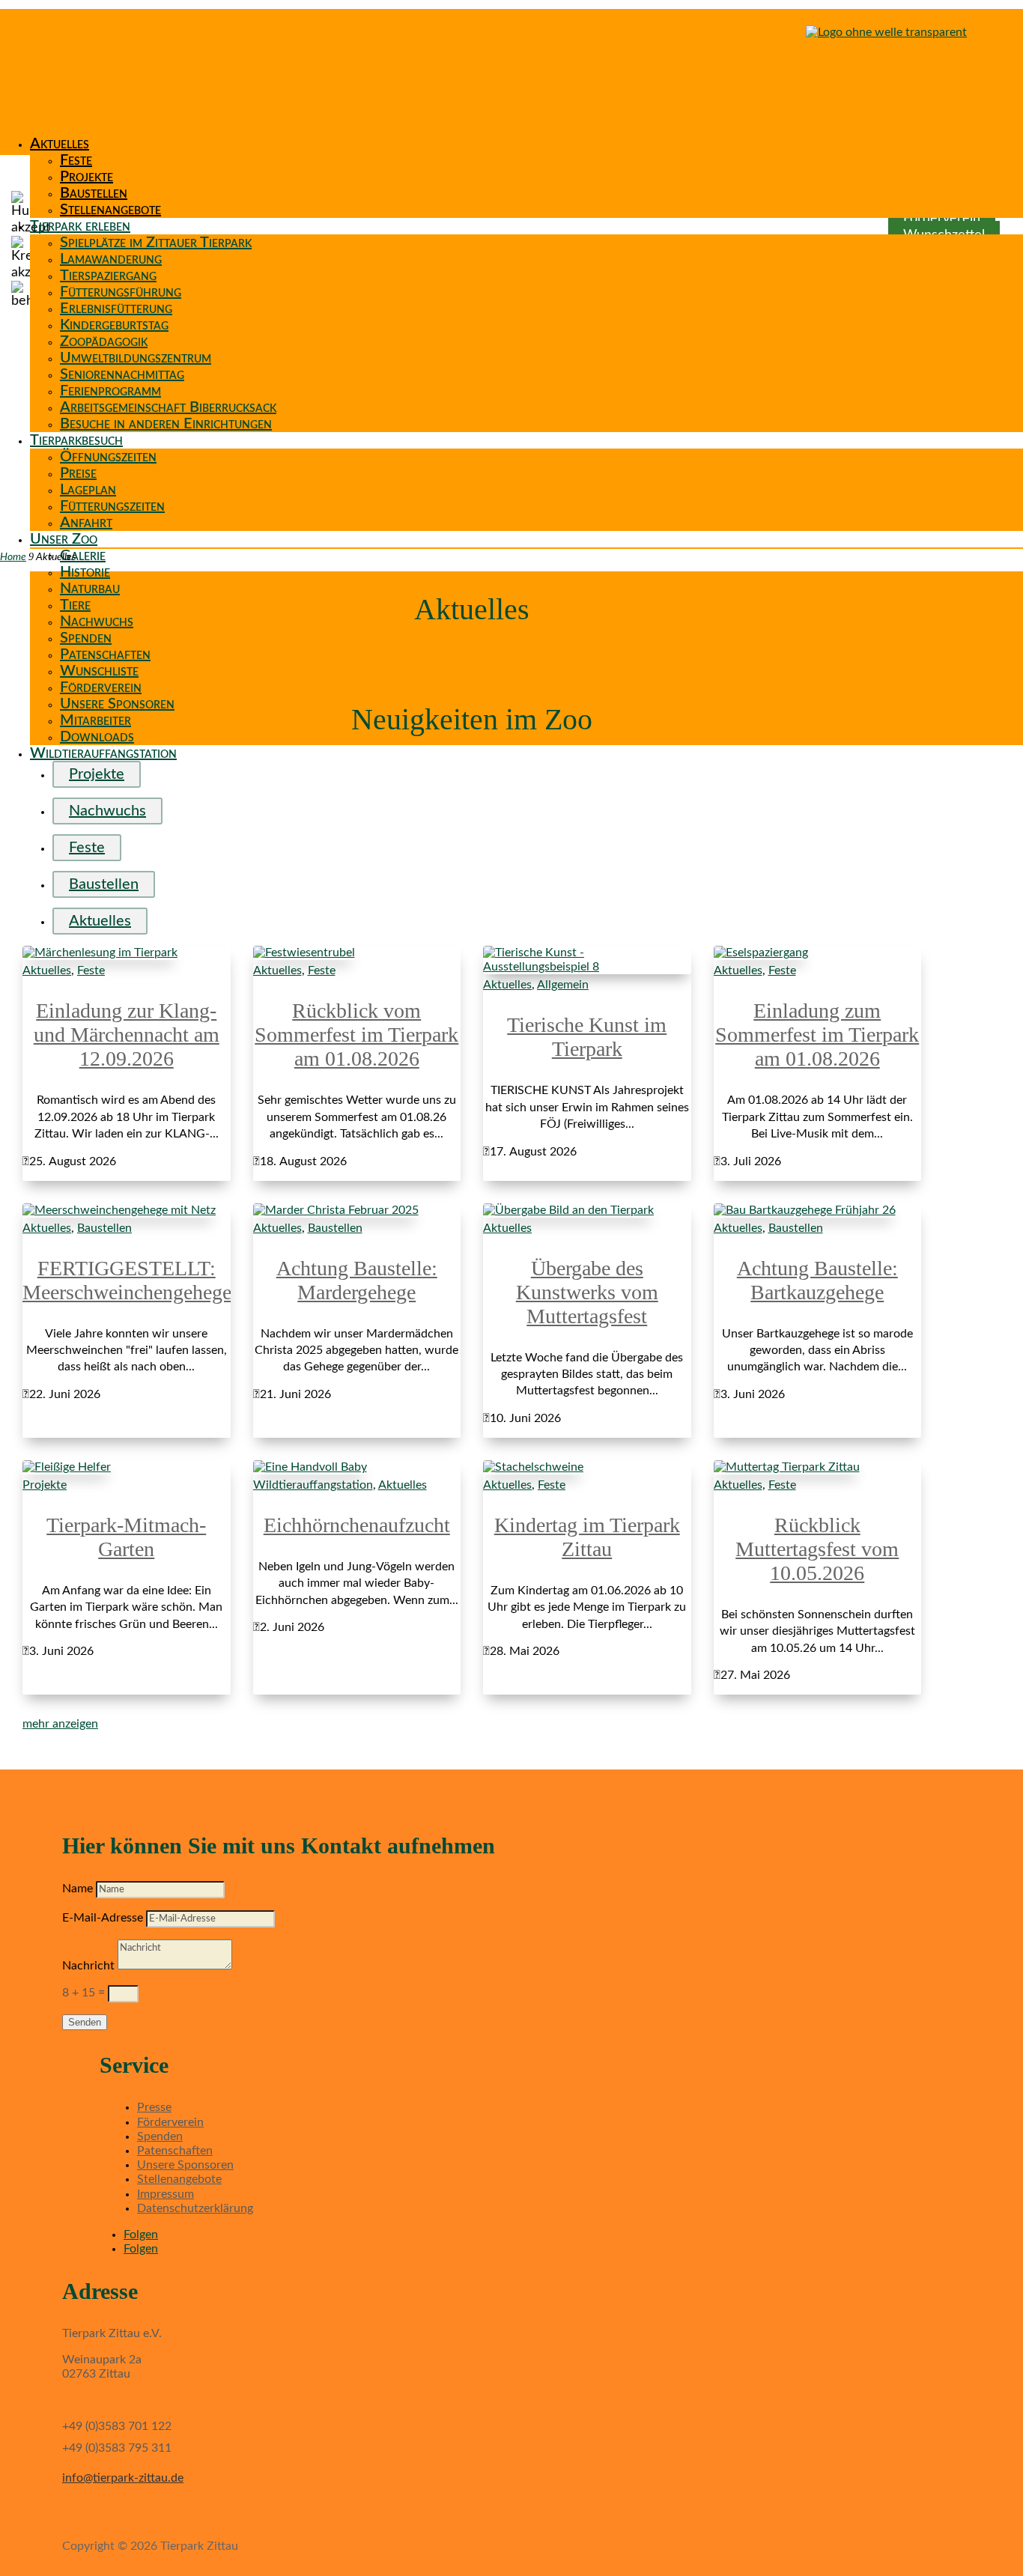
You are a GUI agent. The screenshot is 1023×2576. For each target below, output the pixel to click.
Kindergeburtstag (114, 325)
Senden (85, 2022)
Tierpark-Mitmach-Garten (126, 1537)
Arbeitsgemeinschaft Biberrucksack (168, 407)
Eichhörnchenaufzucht (357, 1525)
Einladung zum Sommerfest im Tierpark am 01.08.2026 (817, 1035)
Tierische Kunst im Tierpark (587, 1037)
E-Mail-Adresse (103, 1918)
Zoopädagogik (104, 341)
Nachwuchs (97, 622)
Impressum (166, 2194)
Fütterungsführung (121, 292)
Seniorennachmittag (122, 374)
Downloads (97, 737)
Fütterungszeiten (112, 506)
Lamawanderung (111, 259)
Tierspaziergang (108, 276)
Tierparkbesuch (76, 440)
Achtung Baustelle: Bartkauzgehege (817, 1280)
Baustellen (94, 193)
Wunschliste (99, 671)
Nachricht (88, 1966)
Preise (78, 473)
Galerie (83, 556)
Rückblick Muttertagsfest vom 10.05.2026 (817, 1549)
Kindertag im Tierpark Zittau (587, 1537)
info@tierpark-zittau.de (123, 2478)
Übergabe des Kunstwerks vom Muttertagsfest (587, 1292)
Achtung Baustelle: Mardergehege (357, 1280)
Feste (76, 160)
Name (78, 1889)
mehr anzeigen (60, 1724)
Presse (154, 2107)
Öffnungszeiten (108, 457)
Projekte (86, 177)
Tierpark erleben (80, 226)
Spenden (86, 638)
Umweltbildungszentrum (136, 358)
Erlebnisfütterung (116, 309)
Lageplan (88, 490)
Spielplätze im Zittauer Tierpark (156, 243)
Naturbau (90, 589)
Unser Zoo (64, 539)
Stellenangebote (110, 210)
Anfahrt (86, 523)
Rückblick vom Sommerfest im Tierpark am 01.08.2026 (356, 1035)
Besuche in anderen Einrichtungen (166, 424)
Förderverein (101, 687)
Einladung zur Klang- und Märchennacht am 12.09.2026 (127, 1035)
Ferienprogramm (110, 391)
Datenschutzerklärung (195, 2208)
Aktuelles (60, 144)
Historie (85, 572)
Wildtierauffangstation (103, 753)
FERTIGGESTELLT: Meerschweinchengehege (127, 1280)
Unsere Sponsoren (117, 704)
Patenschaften (105, 654)
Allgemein (563, 985)
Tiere (75, 605)
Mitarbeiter (95, 720)
